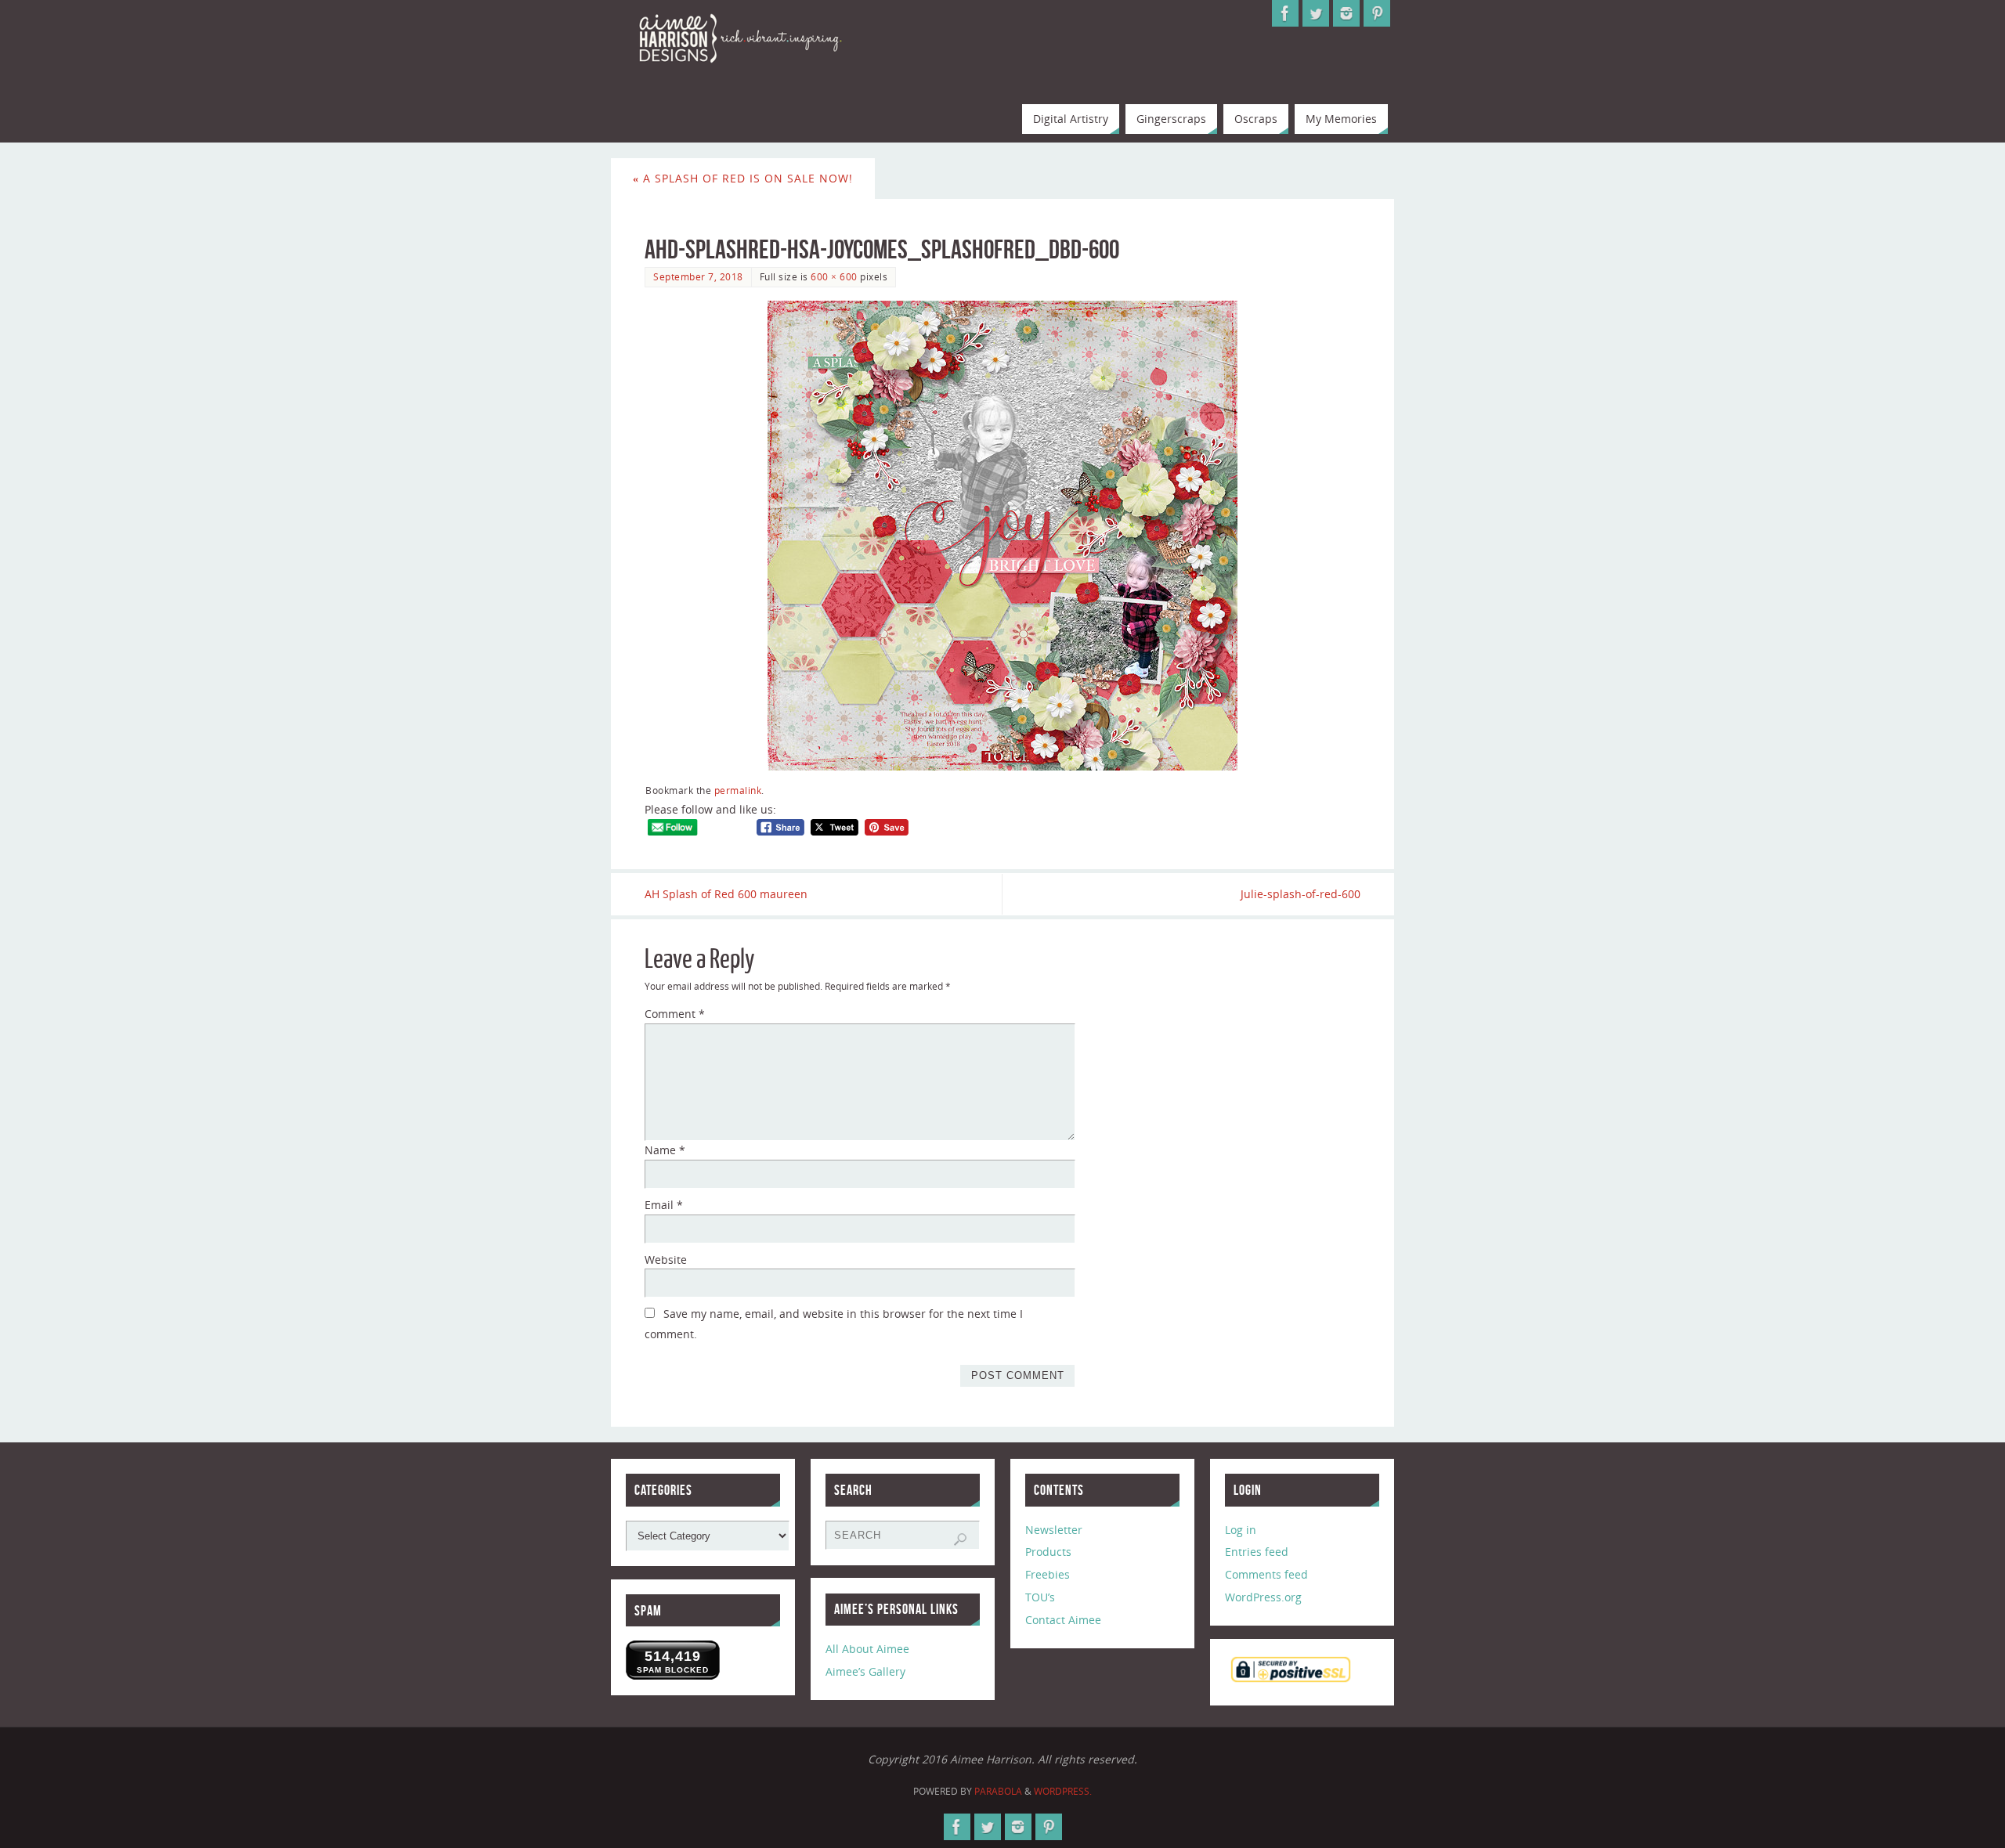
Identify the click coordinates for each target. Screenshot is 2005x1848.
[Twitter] (1316, 13)
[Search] (960, 1539)
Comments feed (1266, 1574)
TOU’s (1040, 1597)
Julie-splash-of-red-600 (1301, 894)
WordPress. (1063, 1791)
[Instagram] (1346, 13)
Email (664, 1205)
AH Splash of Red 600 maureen (726, 894)
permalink (738, 790)
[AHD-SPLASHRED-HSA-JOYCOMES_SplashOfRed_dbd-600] (1002, 536)
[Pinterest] (1377, 13)
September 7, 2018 (698, 276)
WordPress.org (1263, 1597)
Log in (1241, 1530)
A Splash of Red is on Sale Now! (743, 178)
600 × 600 (834, 276)
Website (666, 1260)
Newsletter (1054, 1530)
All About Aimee (867, 1649)
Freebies (1048, 1574)
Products (1048, 1552)
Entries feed (1257, 1552)
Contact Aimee (1063, 1620)
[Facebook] (1285, 13)
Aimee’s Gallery (865, 1671)
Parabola (998, 1791)
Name (665, 1150)
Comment (675, 1014)
